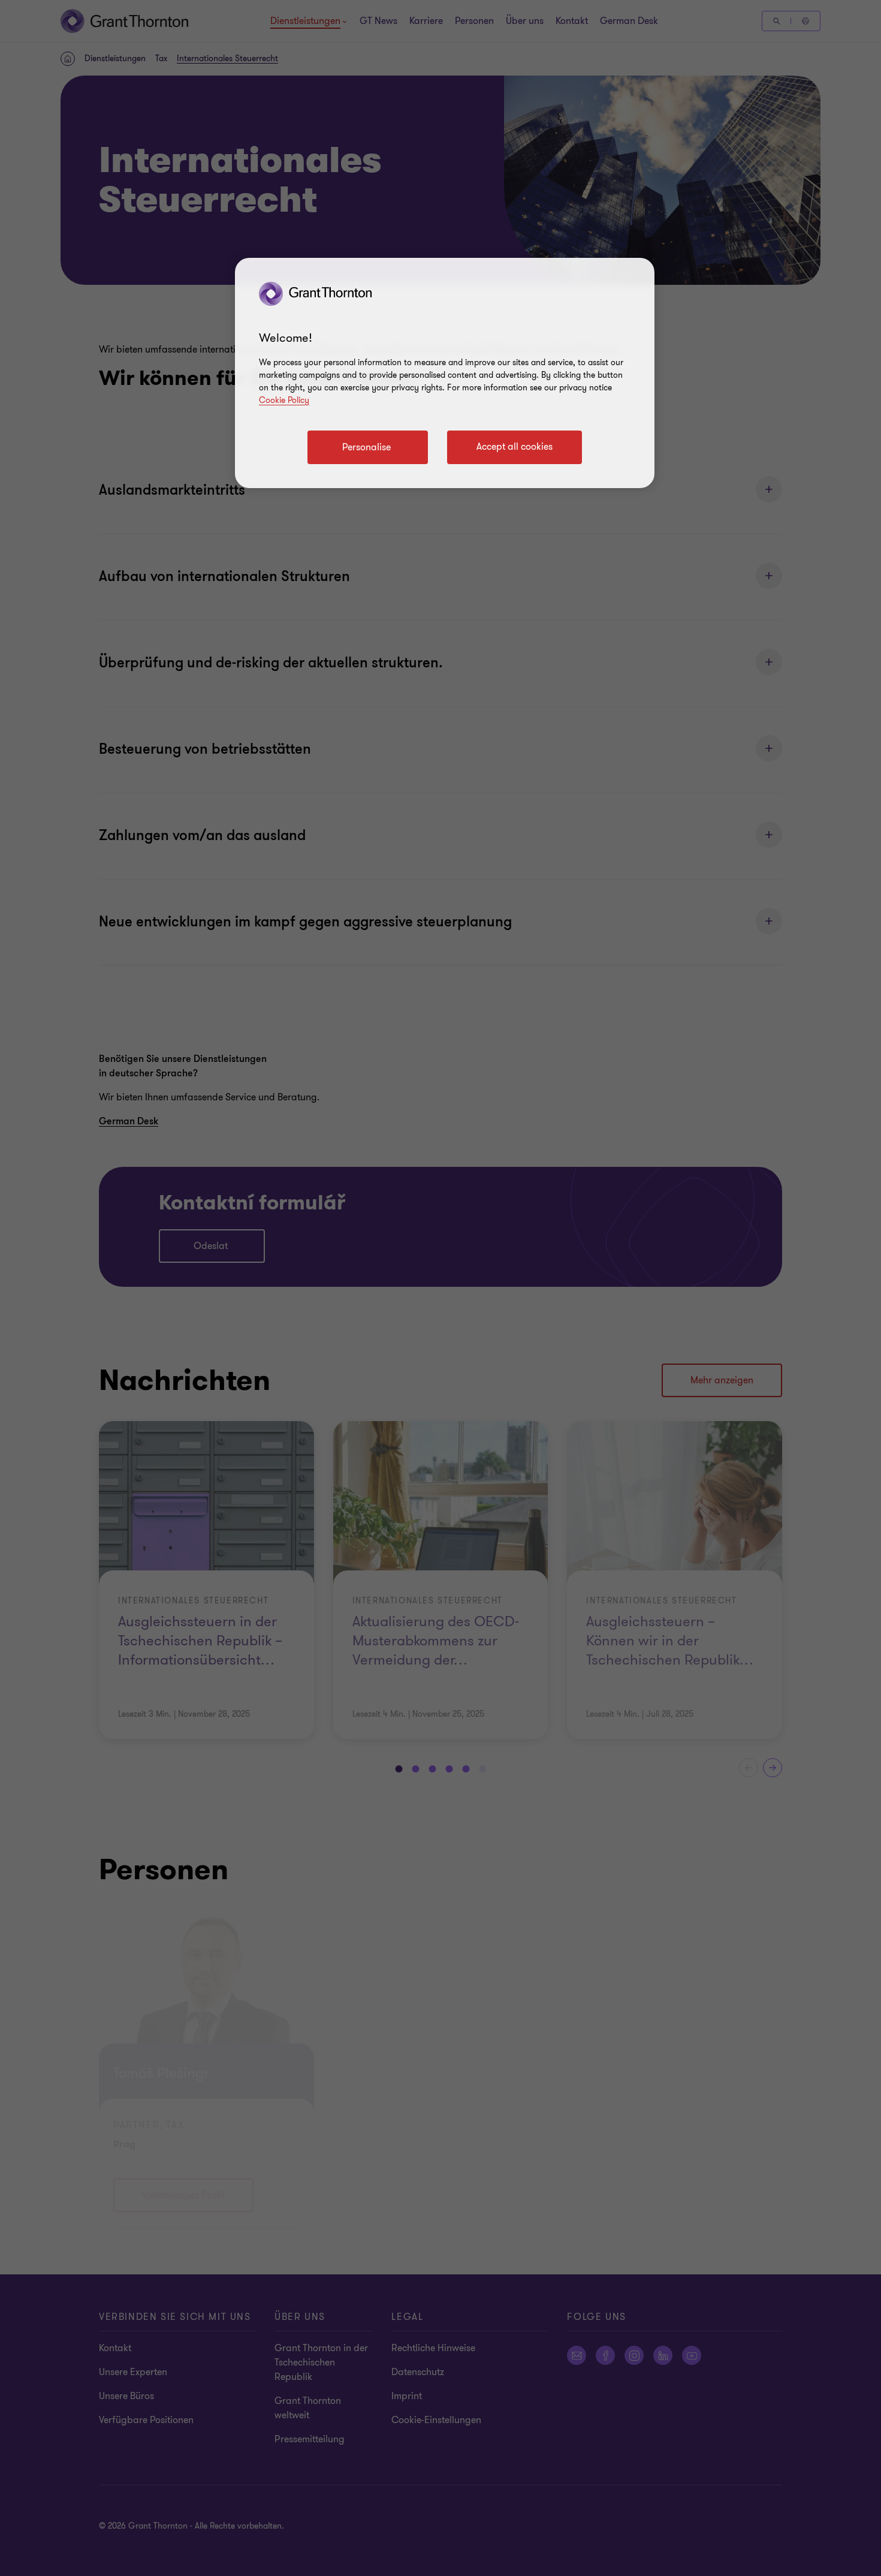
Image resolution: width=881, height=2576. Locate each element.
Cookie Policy (284, 400)
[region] (445, 373)
